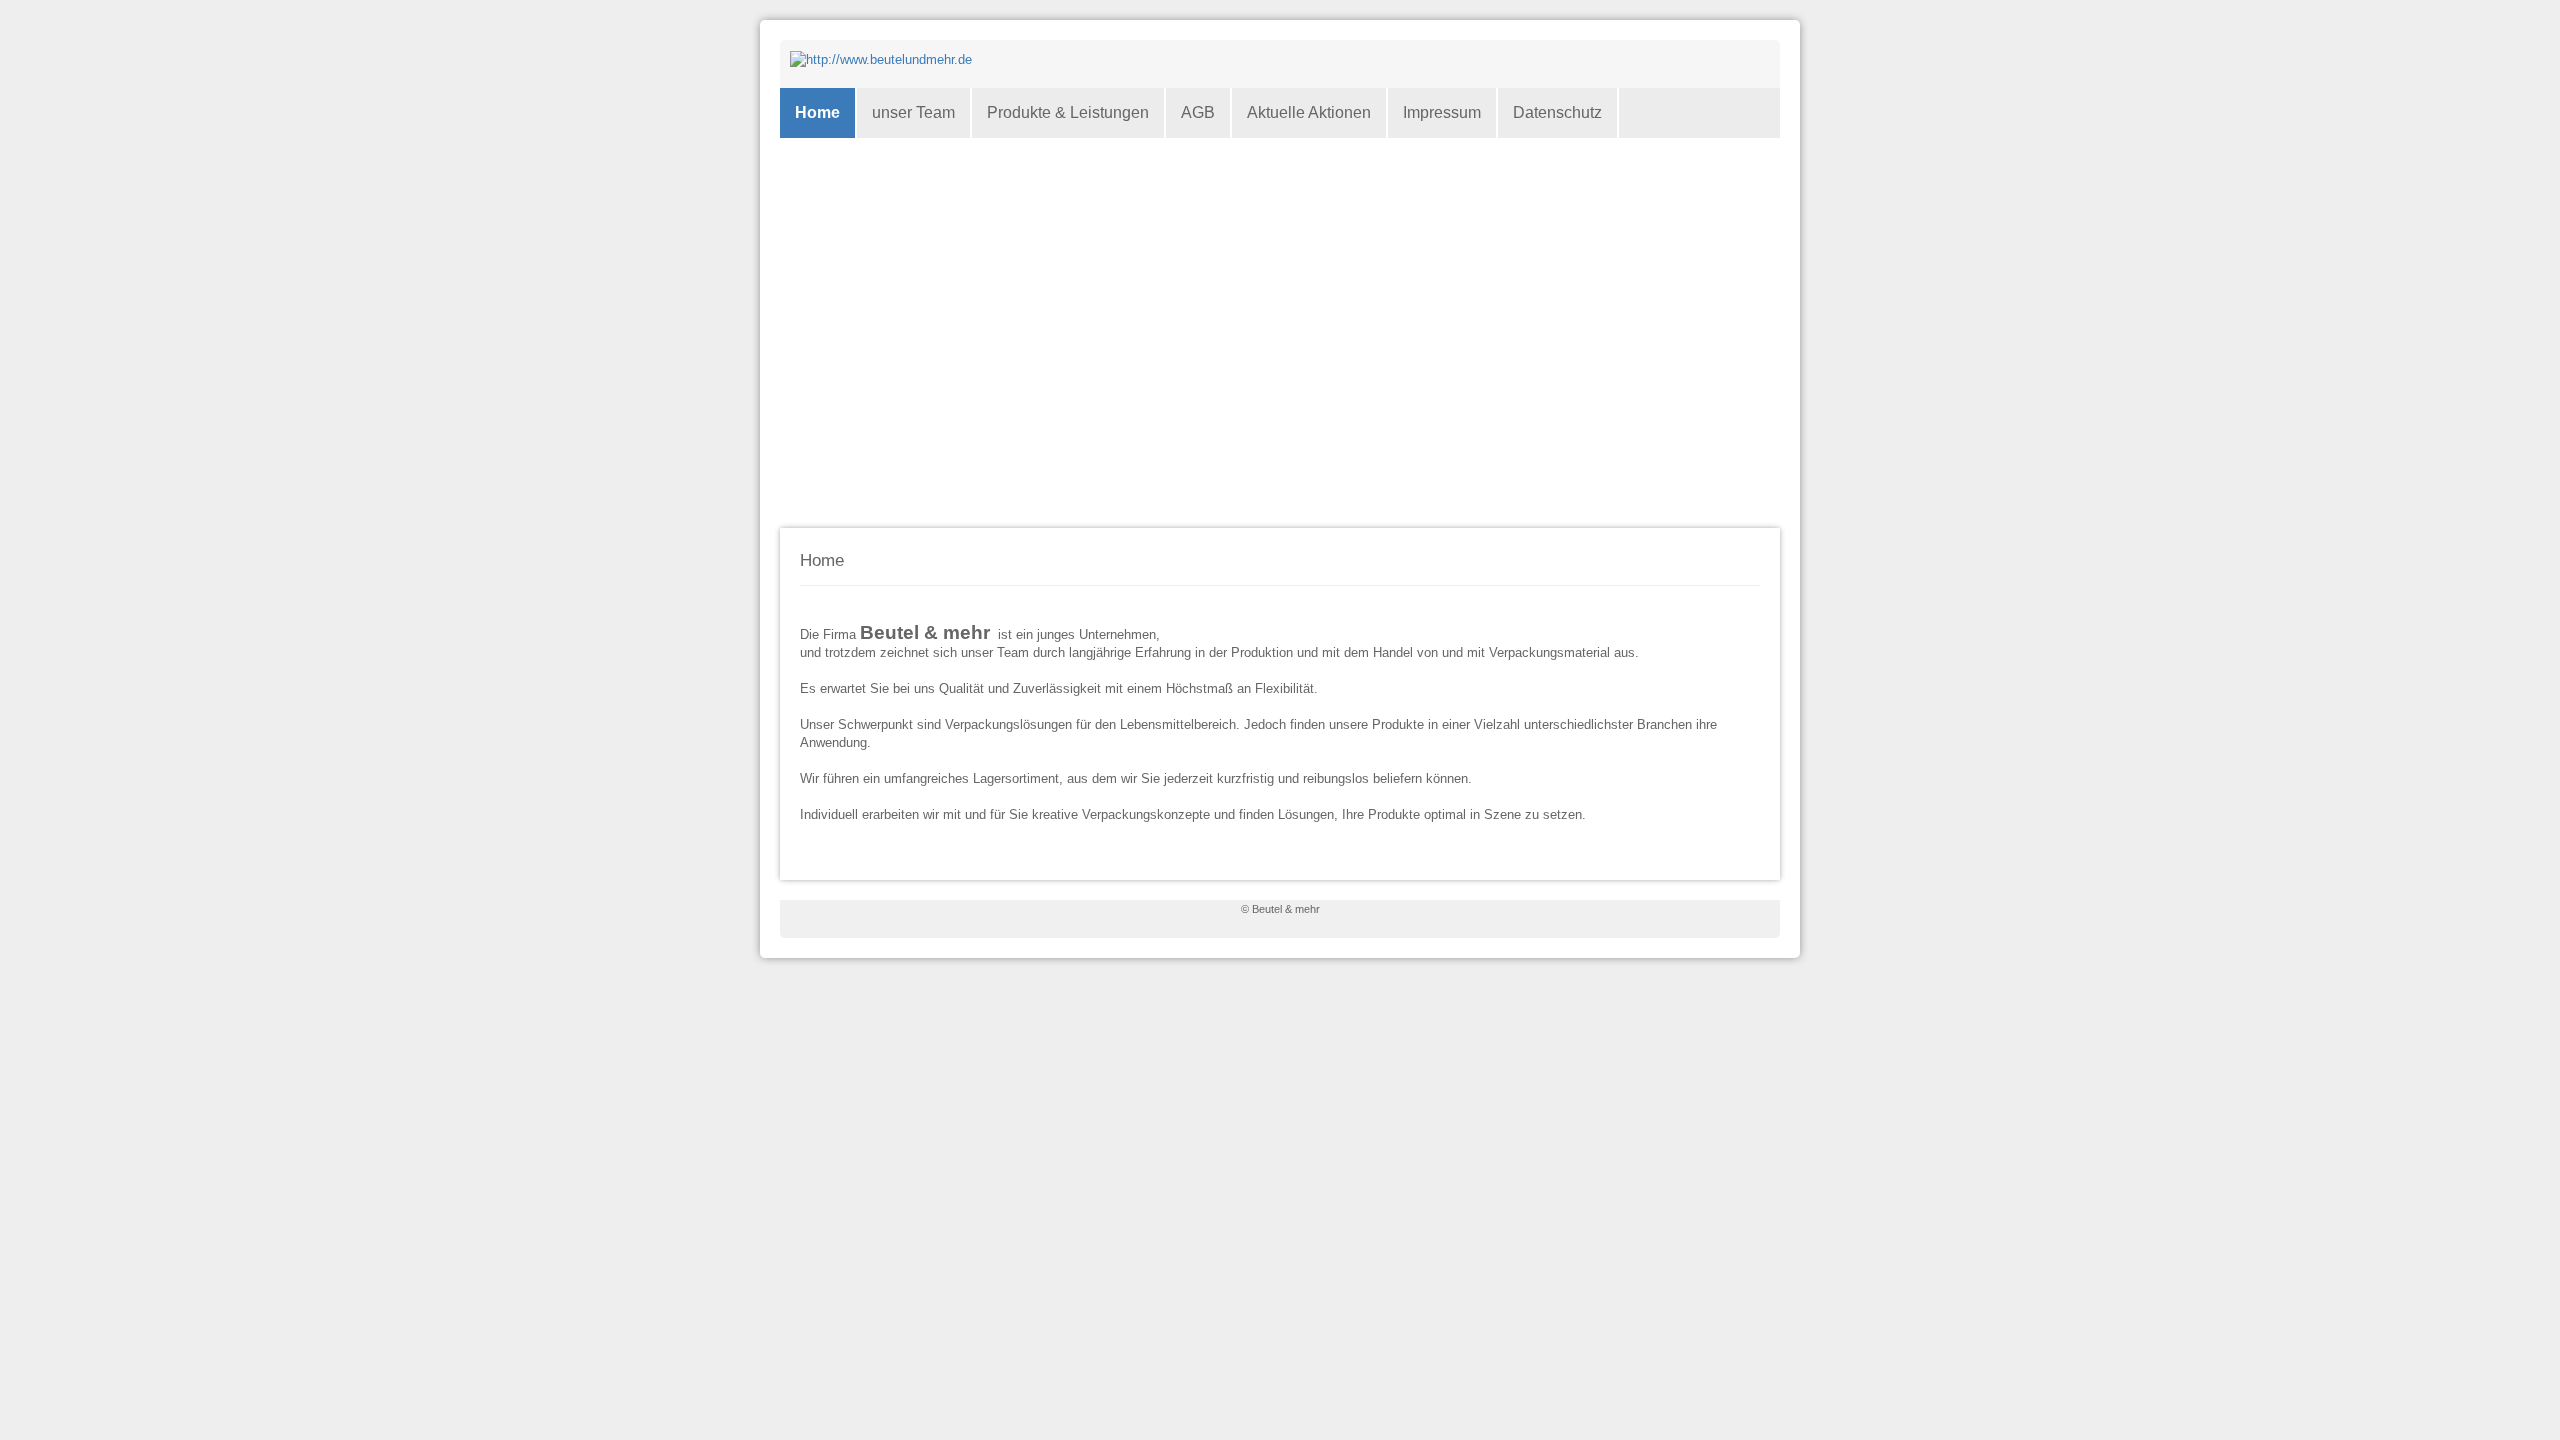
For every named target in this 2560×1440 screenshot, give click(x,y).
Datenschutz (1557, 112)
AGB (1198, 112)
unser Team (913, 112)
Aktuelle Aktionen (1309, 112)
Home (817, 112)
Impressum (1442, 112)
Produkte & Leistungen (1068, 112)
